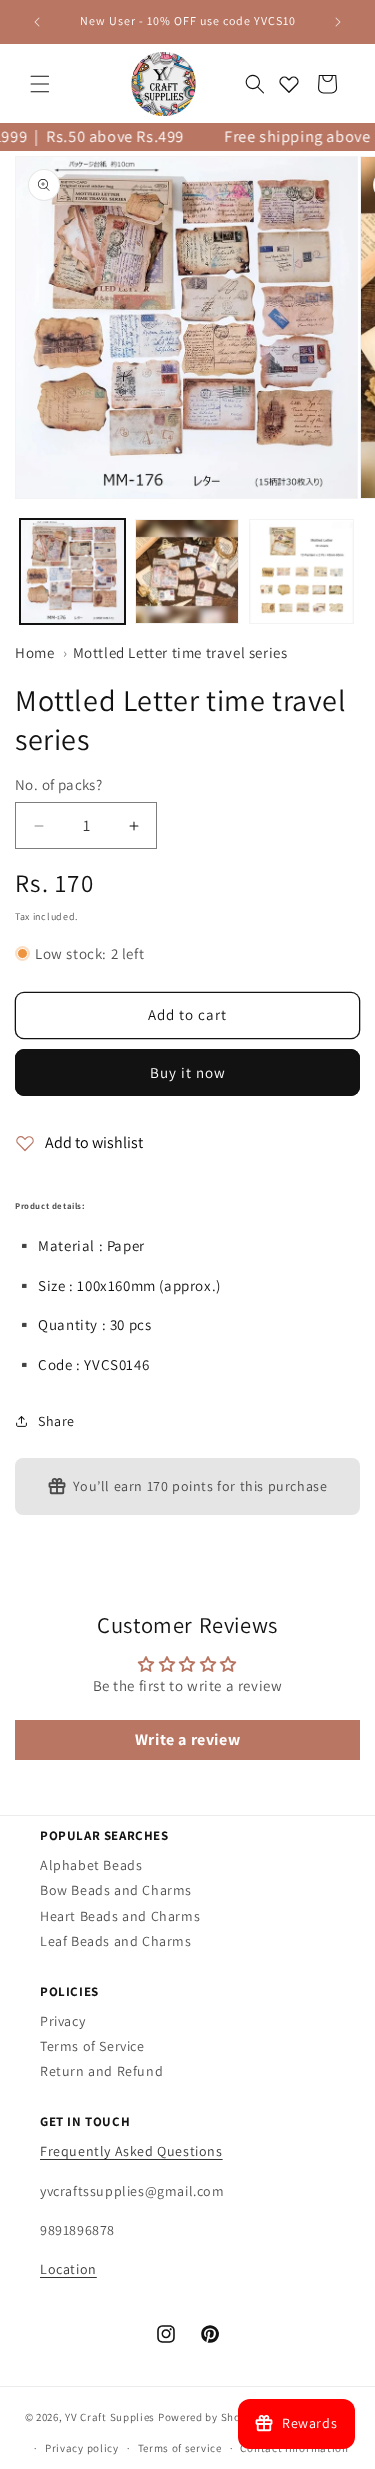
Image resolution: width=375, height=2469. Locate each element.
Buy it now (188, 1072)
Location (68, 2269)
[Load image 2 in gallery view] (187, 571)
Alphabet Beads (91, 1865)
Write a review (187, 1739)
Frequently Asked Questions (131, 2151)
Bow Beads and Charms (116, 1890)
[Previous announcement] (37, 22)
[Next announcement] (338, 22)
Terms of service (180, 2448)
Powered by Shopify (209, 2417)
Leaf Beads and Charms (116, 1941)
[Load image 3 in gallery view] (301, 571)
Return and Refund (101, 2071)
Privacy (62, 2021)
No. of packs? (58, 784)
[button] (40, 84)
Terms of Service (92, 2046)
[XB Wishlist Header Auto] (289, 84)
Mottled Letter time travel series (180, 652)
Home (34, 652)
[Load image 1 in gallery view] (72, 571)
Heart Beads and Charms (120, 1916)
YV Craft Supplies (110, 2417)
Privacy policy (82, 2448)
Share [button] (56, 1421)
